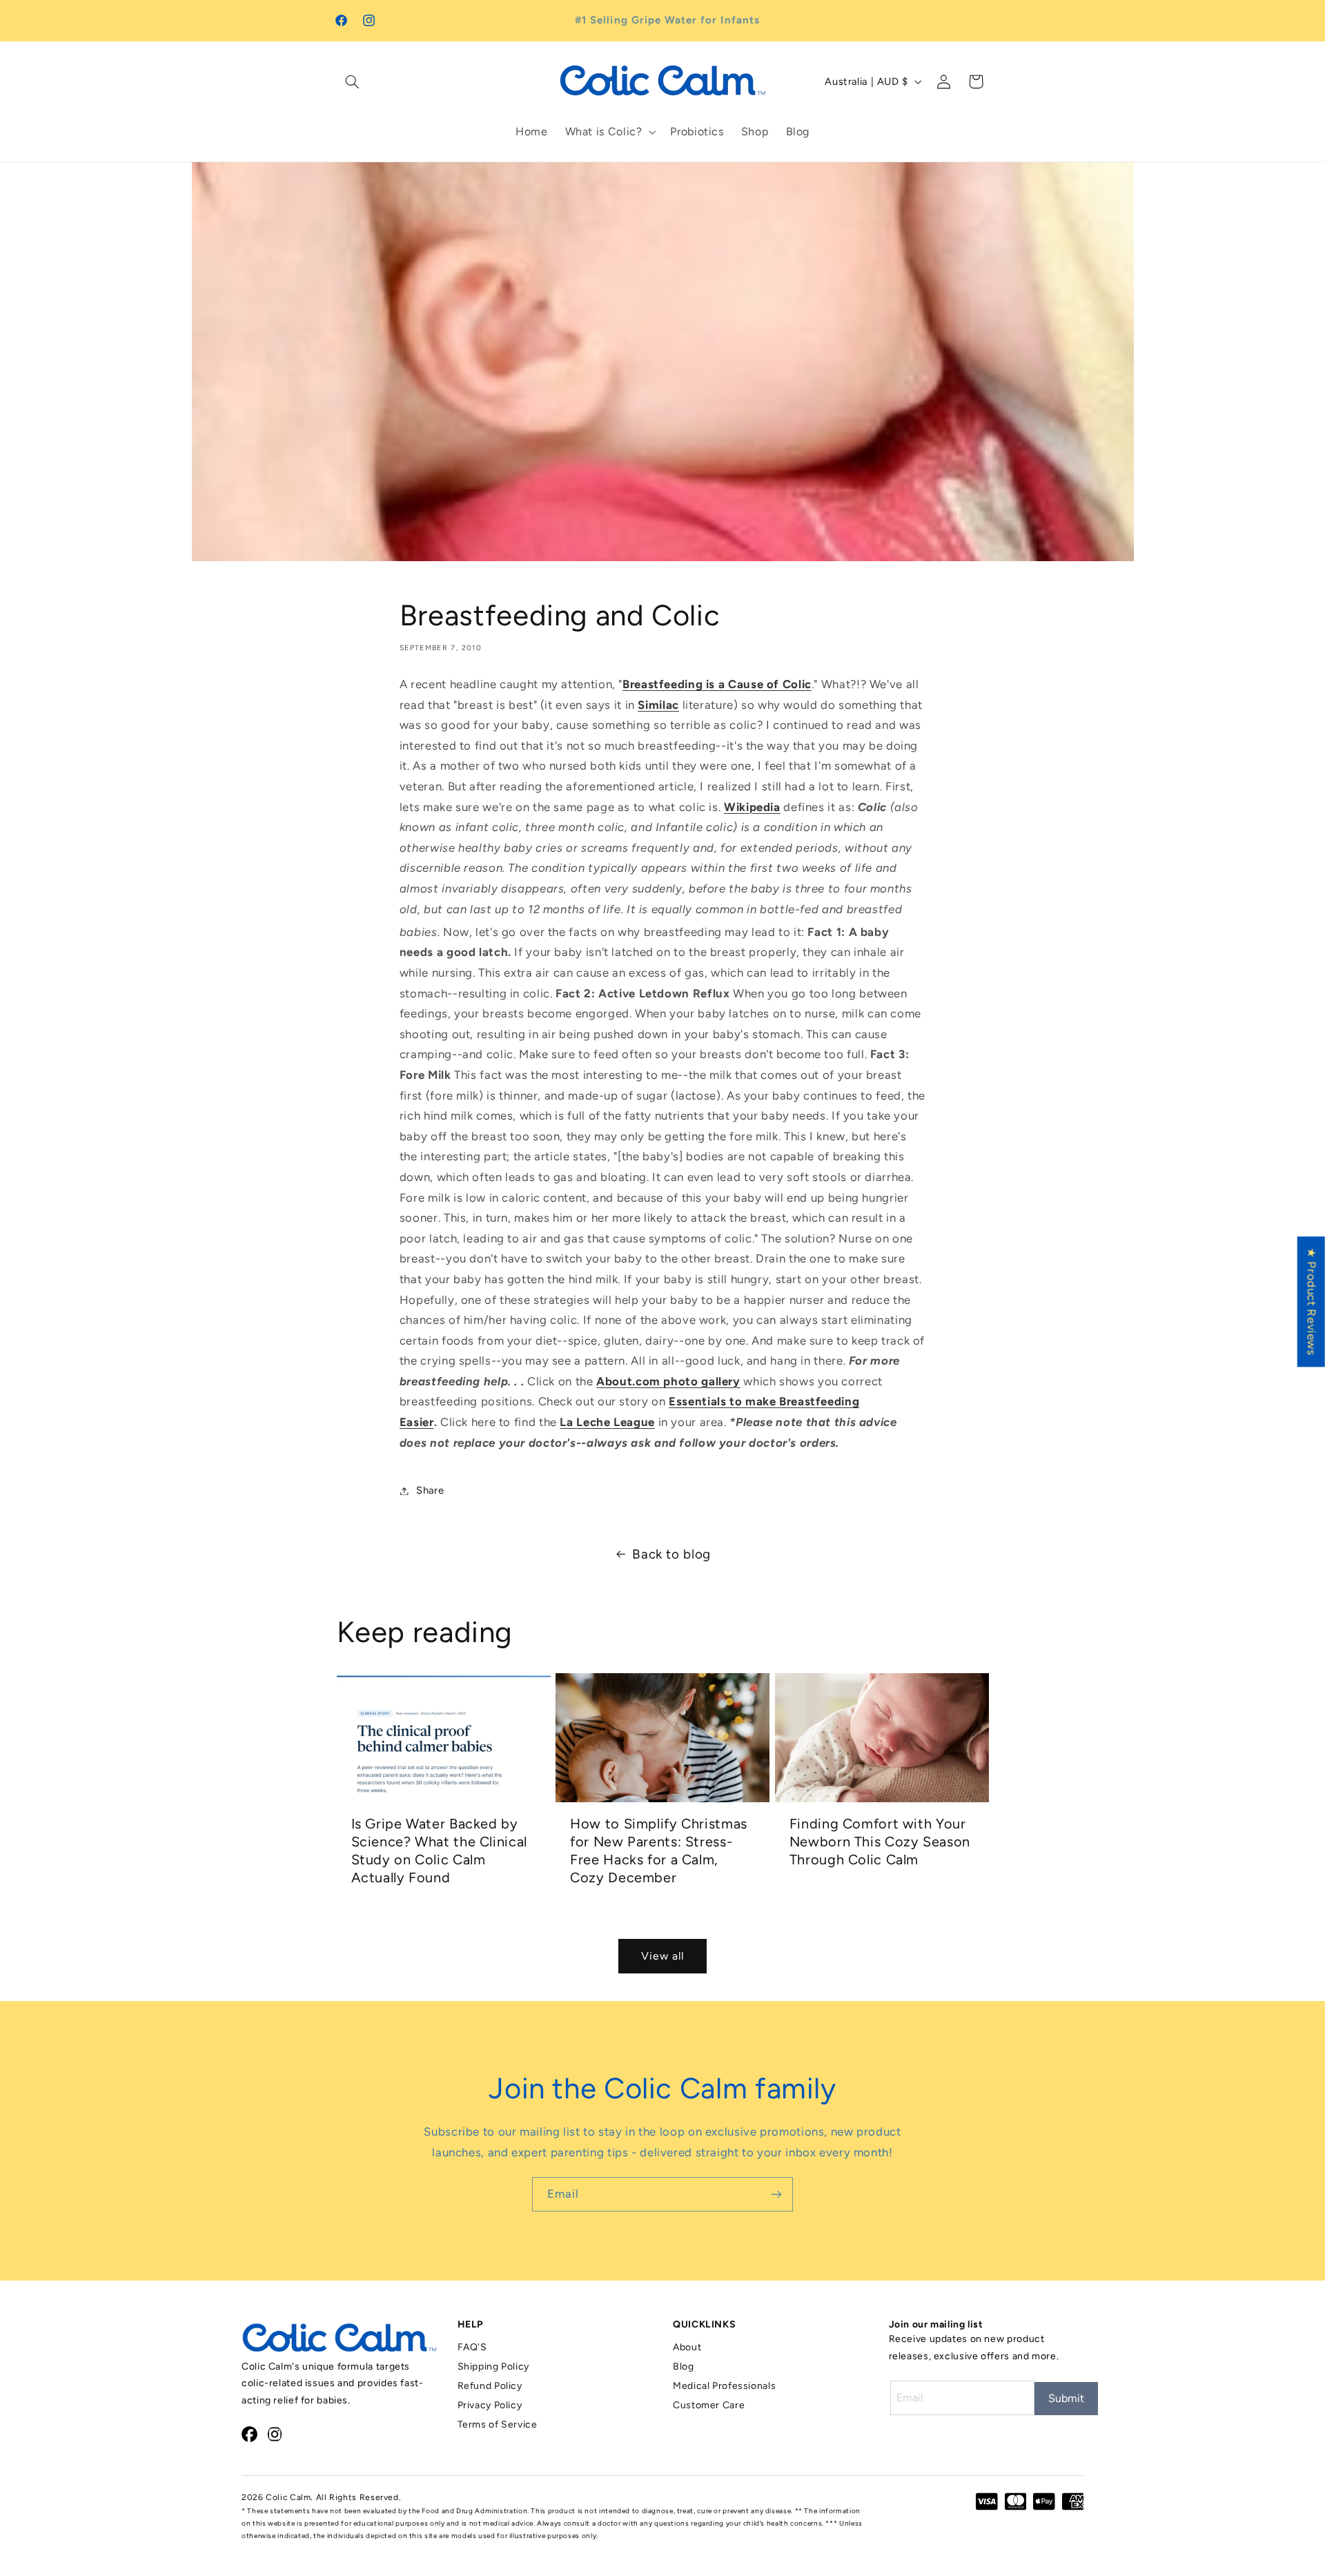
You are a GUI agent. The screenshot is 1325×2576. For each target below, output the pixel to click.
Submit (1066, 2398)
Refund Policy (490, 2386)
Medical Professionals (724, 2386)
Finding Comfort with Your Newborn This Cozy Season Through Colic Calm (880, 1842)
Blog (684, 2367)
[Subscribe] (776, 2194)
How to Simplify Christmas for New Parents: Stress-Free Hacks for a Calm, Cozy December (659, 1851)
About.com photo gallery (668, 1381)
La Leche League (607, 1422)
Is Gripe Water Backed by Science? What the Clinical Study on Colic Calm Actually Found (439, 1851)
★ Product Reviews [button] (1312, 1301)
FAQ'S (472, 2347)
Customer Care (709, 2405)
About (687, 2347)
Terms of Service (498, 2424)
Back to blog (671, 1554)
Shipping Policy (493, 2367)
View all (662, 1956)
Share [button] (430, 1490)
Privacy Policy (490, 2405)
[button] (353, 81)
